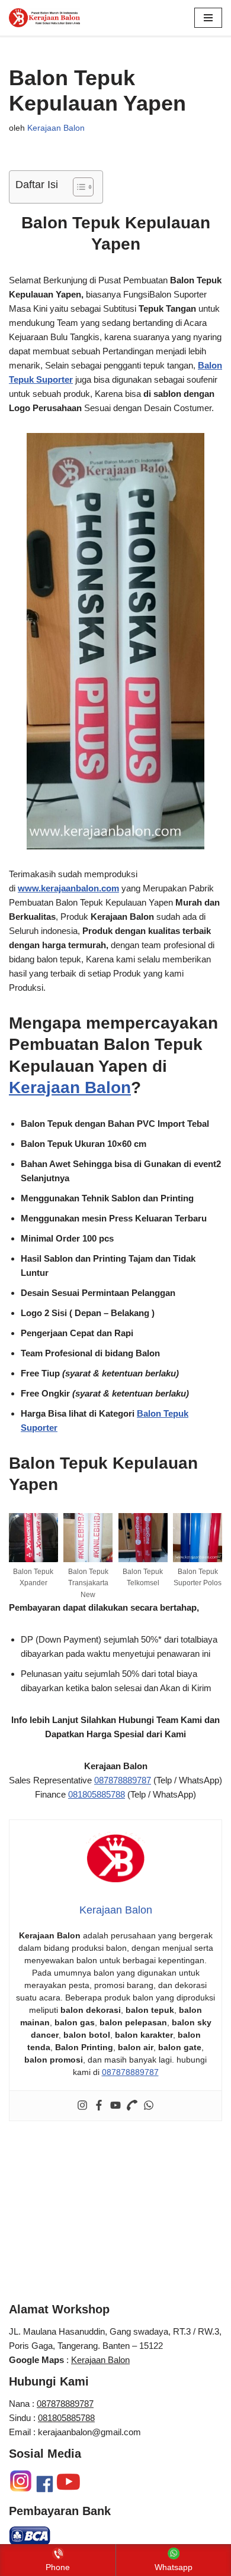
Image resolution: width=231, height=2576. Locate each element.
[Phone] (132, 2106)
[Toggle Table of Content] (77, 187)
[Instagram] (82, 2106)
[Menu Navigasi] (208, 18)
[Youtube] (115, 2106)
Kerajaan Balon (56, 128)
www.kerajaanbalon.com (68, 888)
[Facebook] (99, 2106)
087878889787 (123, 1780)
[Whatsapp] (149, 2106)
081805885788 (97, 1794)
